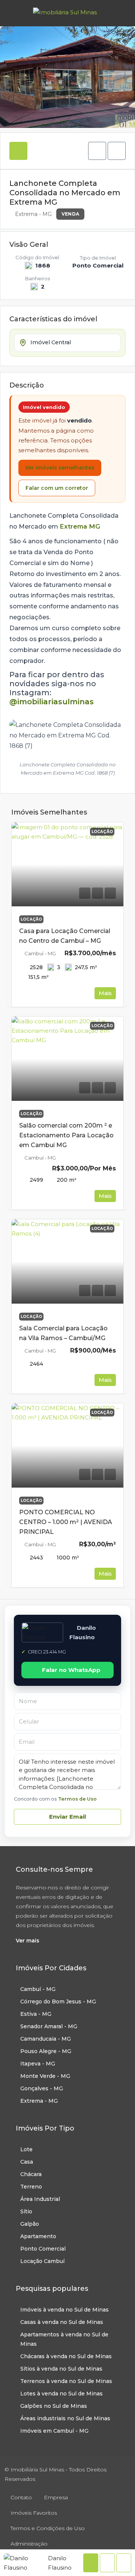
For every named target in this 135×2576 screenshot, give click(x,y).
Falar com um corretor (57, 488)
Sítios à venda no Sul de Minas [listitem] (61, 2369)
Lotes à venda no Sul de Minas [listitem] (61, 2394)
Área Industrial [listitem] (40, 2199)
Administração (29, 2544)
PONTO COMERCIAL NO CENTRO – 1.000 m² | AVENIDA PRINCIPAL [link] (66, 1522)
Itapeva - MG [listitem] (38, 2064)
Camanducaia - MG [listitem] (46, 2039)
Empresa (56, 2497)
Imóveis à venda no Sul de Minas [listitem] (64, 2310)
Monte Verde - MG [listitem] (45, 2076)
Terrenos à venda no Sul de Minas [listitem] (66, 2381)
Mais (105, 993)
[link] (67, 865)
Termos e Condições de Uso (48, 2528)
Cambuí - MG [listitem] (38, 1989)
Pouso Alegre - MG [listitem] (46, 2051)
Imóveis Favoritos (34, 2513)
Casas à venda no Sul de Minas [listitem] (62, 2322)
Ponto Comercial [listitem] (43, 2249)
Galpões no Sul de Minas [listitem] (54, 2406)
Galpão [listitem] (30, 2224)
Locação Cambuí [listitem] (42, 2261)
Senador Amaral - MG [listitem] (49, 2026)
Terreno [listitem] (31, 2187)
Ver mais (28, 1941)
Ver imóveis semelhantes (60, 468)
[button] (97, 151)
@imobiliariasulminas (52, 702)
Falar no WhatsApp (71, 1670)
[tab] (18, 151)
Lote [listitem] (26, 2149)
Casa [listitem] (27, 2162)
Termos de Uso (77, 1799)
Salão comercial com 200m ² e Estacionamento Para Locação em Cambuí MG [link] (66, 1135)
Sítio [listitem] (26, 2211)
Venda (70, 214)
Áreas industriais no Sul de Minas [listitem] (65, 2418)
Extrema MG (80, 526)
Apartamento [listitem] (38, 2236)
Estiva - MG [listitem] (36, 2014)
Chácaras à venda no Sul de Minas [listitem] (66, 2356)
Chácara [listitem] (31, 2174)
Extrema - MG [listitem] (39, 2101)
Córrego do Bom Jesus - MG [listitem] (58, 2002)
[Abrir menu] (12, 13)
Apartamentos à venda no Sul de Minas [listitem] (64, 2339)
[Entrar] (120, 13)
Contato (21, 2497)
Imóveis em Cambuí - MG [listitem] (54, 2431)
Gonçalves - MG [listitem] (42, 2088)
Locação (31, 919)
